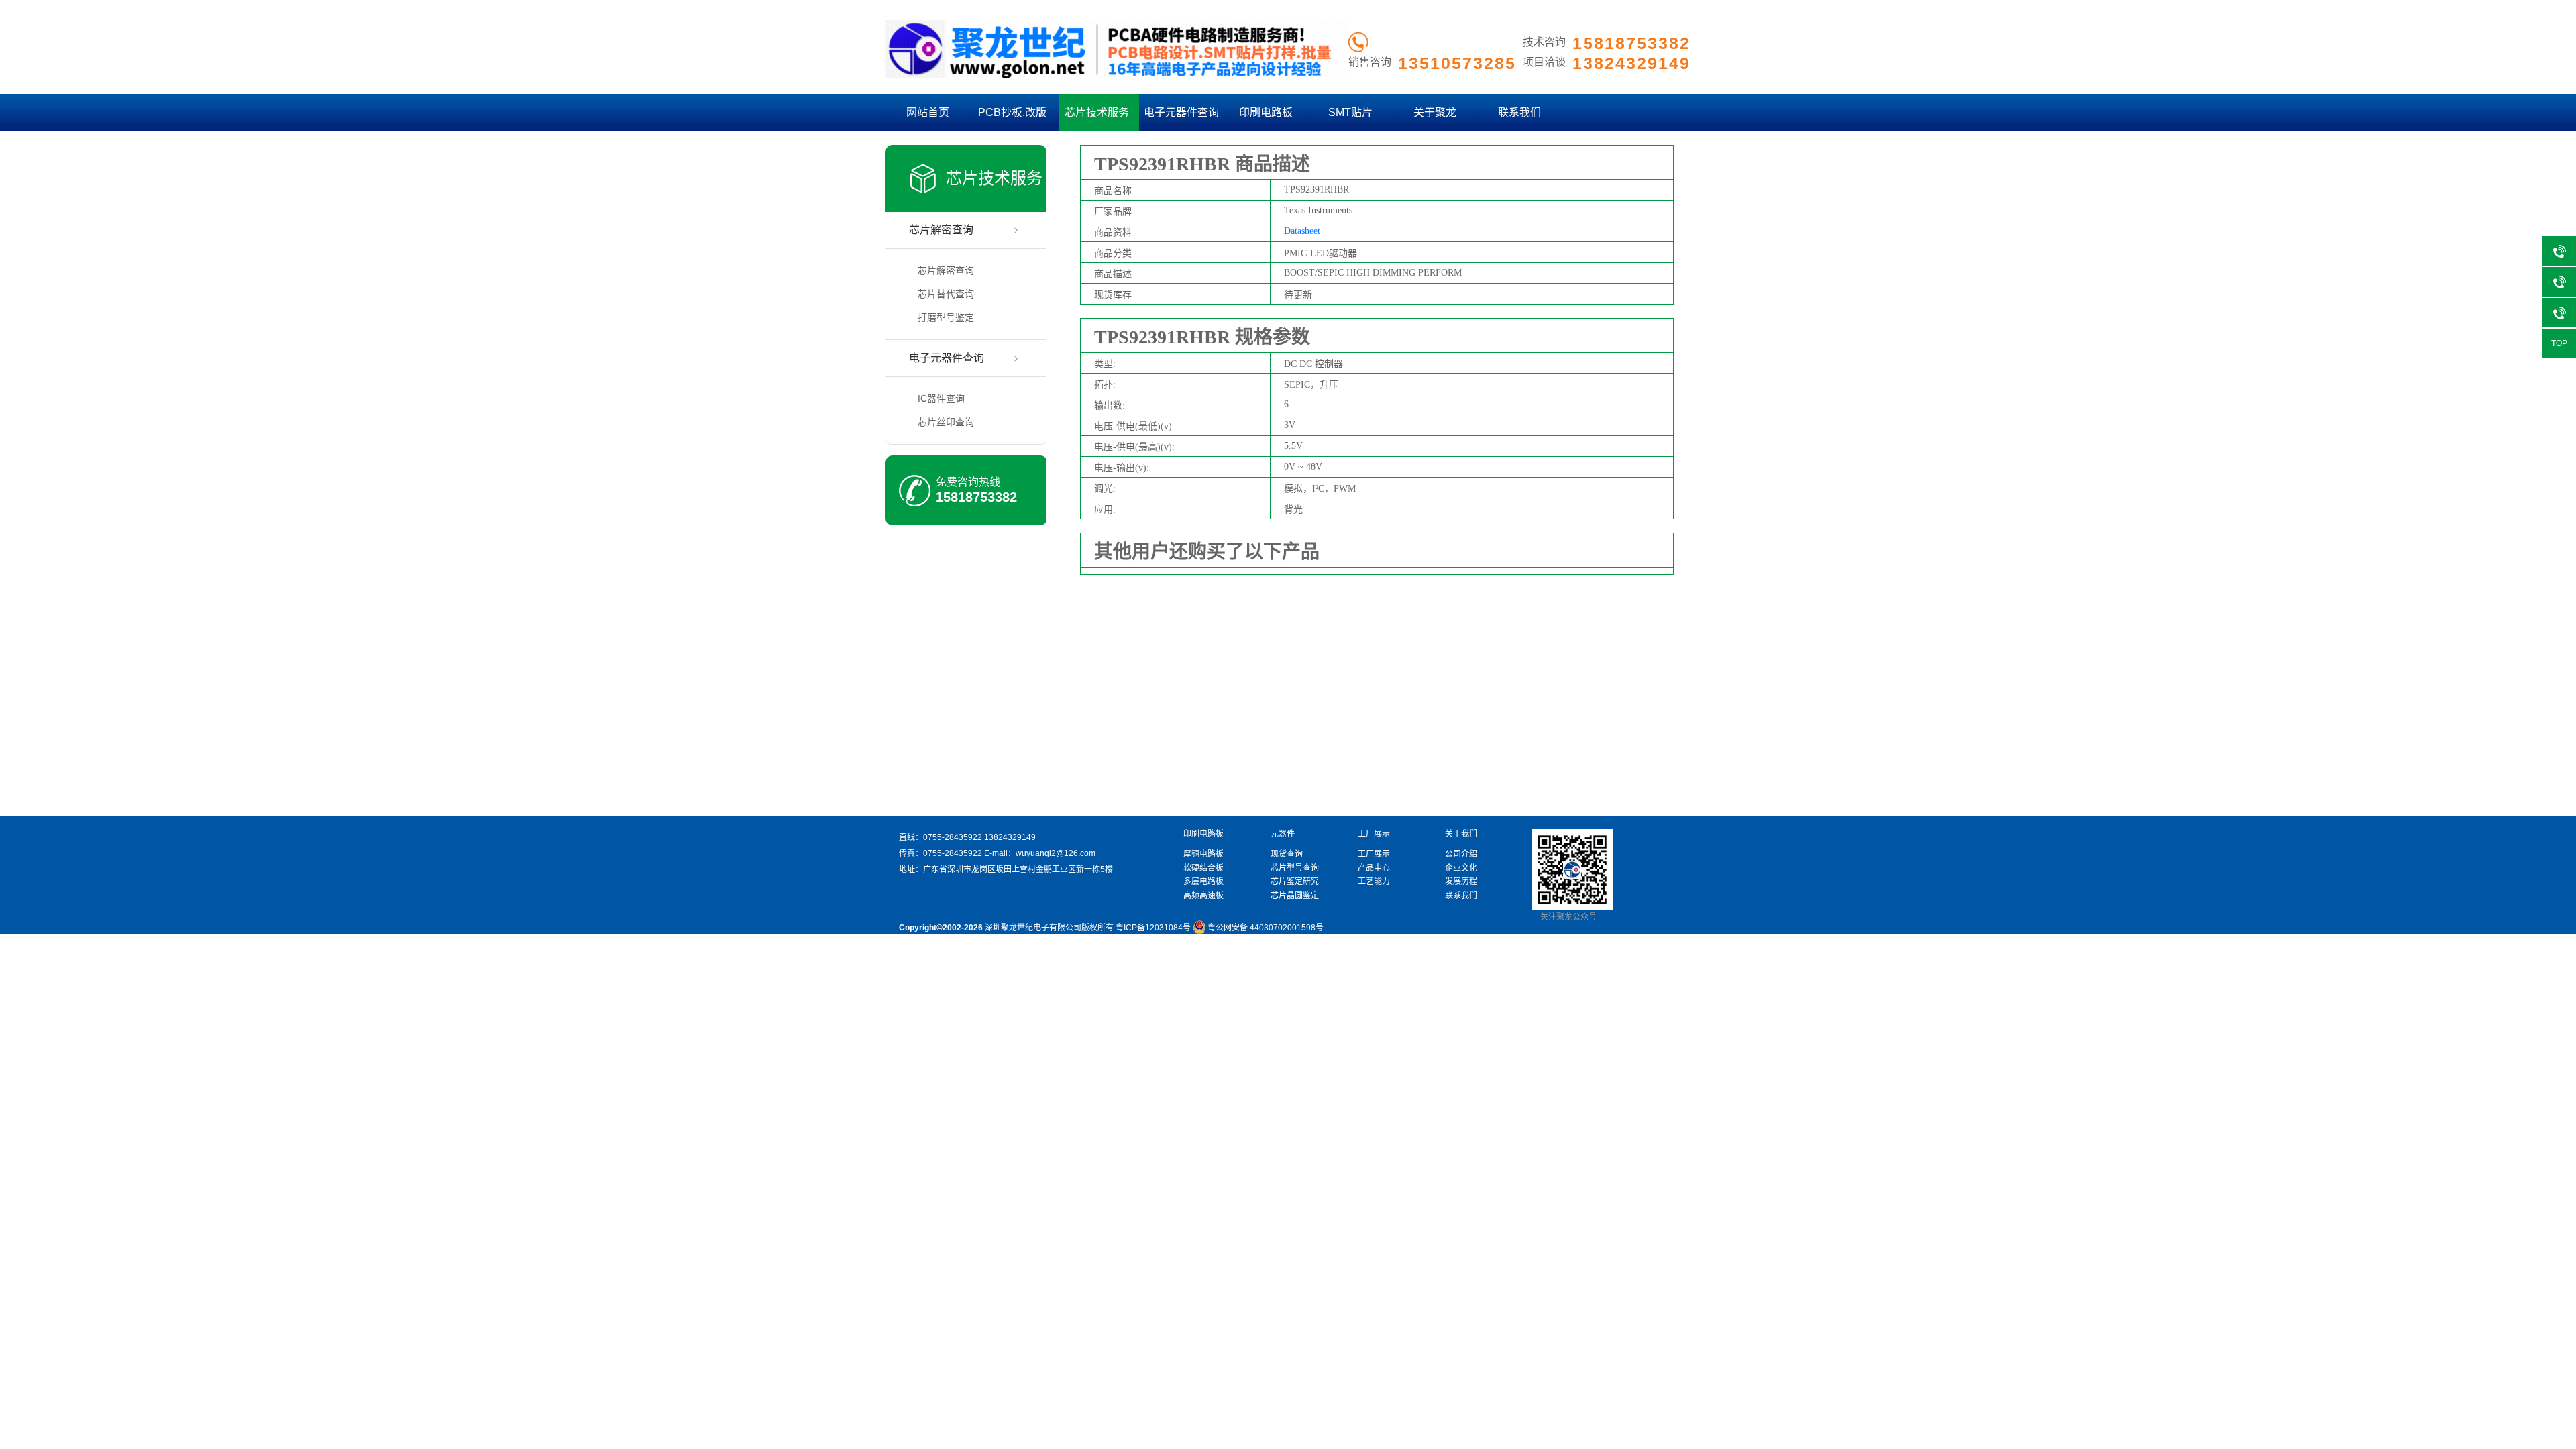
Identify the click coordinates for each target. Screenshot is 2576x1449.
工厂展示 (1374, 854)
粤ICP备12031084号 (1153, 928)
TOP (2559, 343)
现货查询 (1287, 854)
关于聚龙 (1435, 112)
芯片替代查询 (946, 294)
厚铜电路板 (1203, 854)
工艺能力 (1374, 881)
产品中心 (1374, 868)
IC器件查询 (941, 398)
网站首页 (928, 112)
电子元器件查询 (1181, 112)
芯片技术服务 (1097, 112)
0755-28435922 (953, 837)
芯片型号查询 (1295, 868)
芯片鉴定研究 (1295, 881)
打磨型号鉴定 (946, 317)
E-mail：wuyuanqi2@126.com (1040, 853)
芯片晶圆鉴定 (1295, 896)
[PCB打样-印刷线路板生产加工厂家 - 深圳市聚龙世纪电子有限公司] (1116, 75)
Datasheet (1302, 231)
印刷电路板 (1266, 112)
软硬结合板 (1203, 868)
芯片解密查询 (941, 230)
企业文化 (1461, 868)
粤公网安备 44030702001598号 (1266, 928)
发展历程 (1461, 881)
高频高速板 (1203, 896)
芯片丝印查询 (946, 422)
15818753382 (976, 497)
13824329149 (1010, 837)
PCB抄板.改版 (1012, 112)
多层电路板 (1203, 881)
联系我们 (1519, 112)
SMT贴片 (1350, 112)
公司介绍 (1461, 854)
